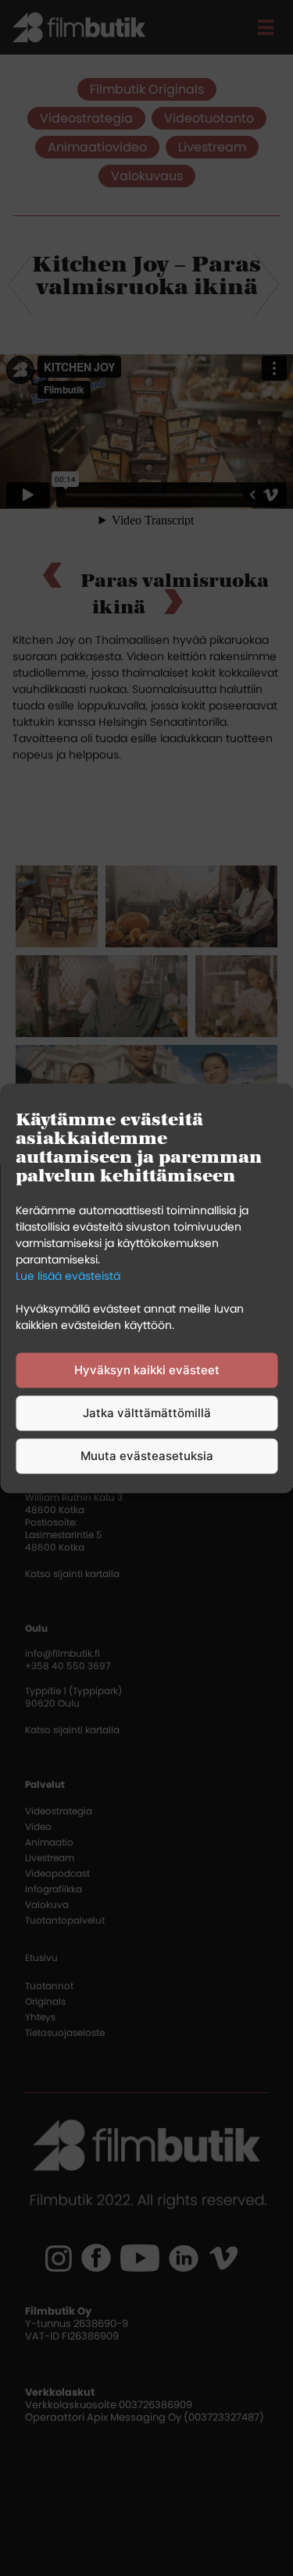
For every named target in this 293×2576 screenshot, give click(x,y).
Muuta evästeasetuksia (147, 1456)
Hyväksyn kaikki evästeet (147, 1370)
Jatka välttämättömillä (147, 1413)
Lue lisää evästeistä (68, 1275)
